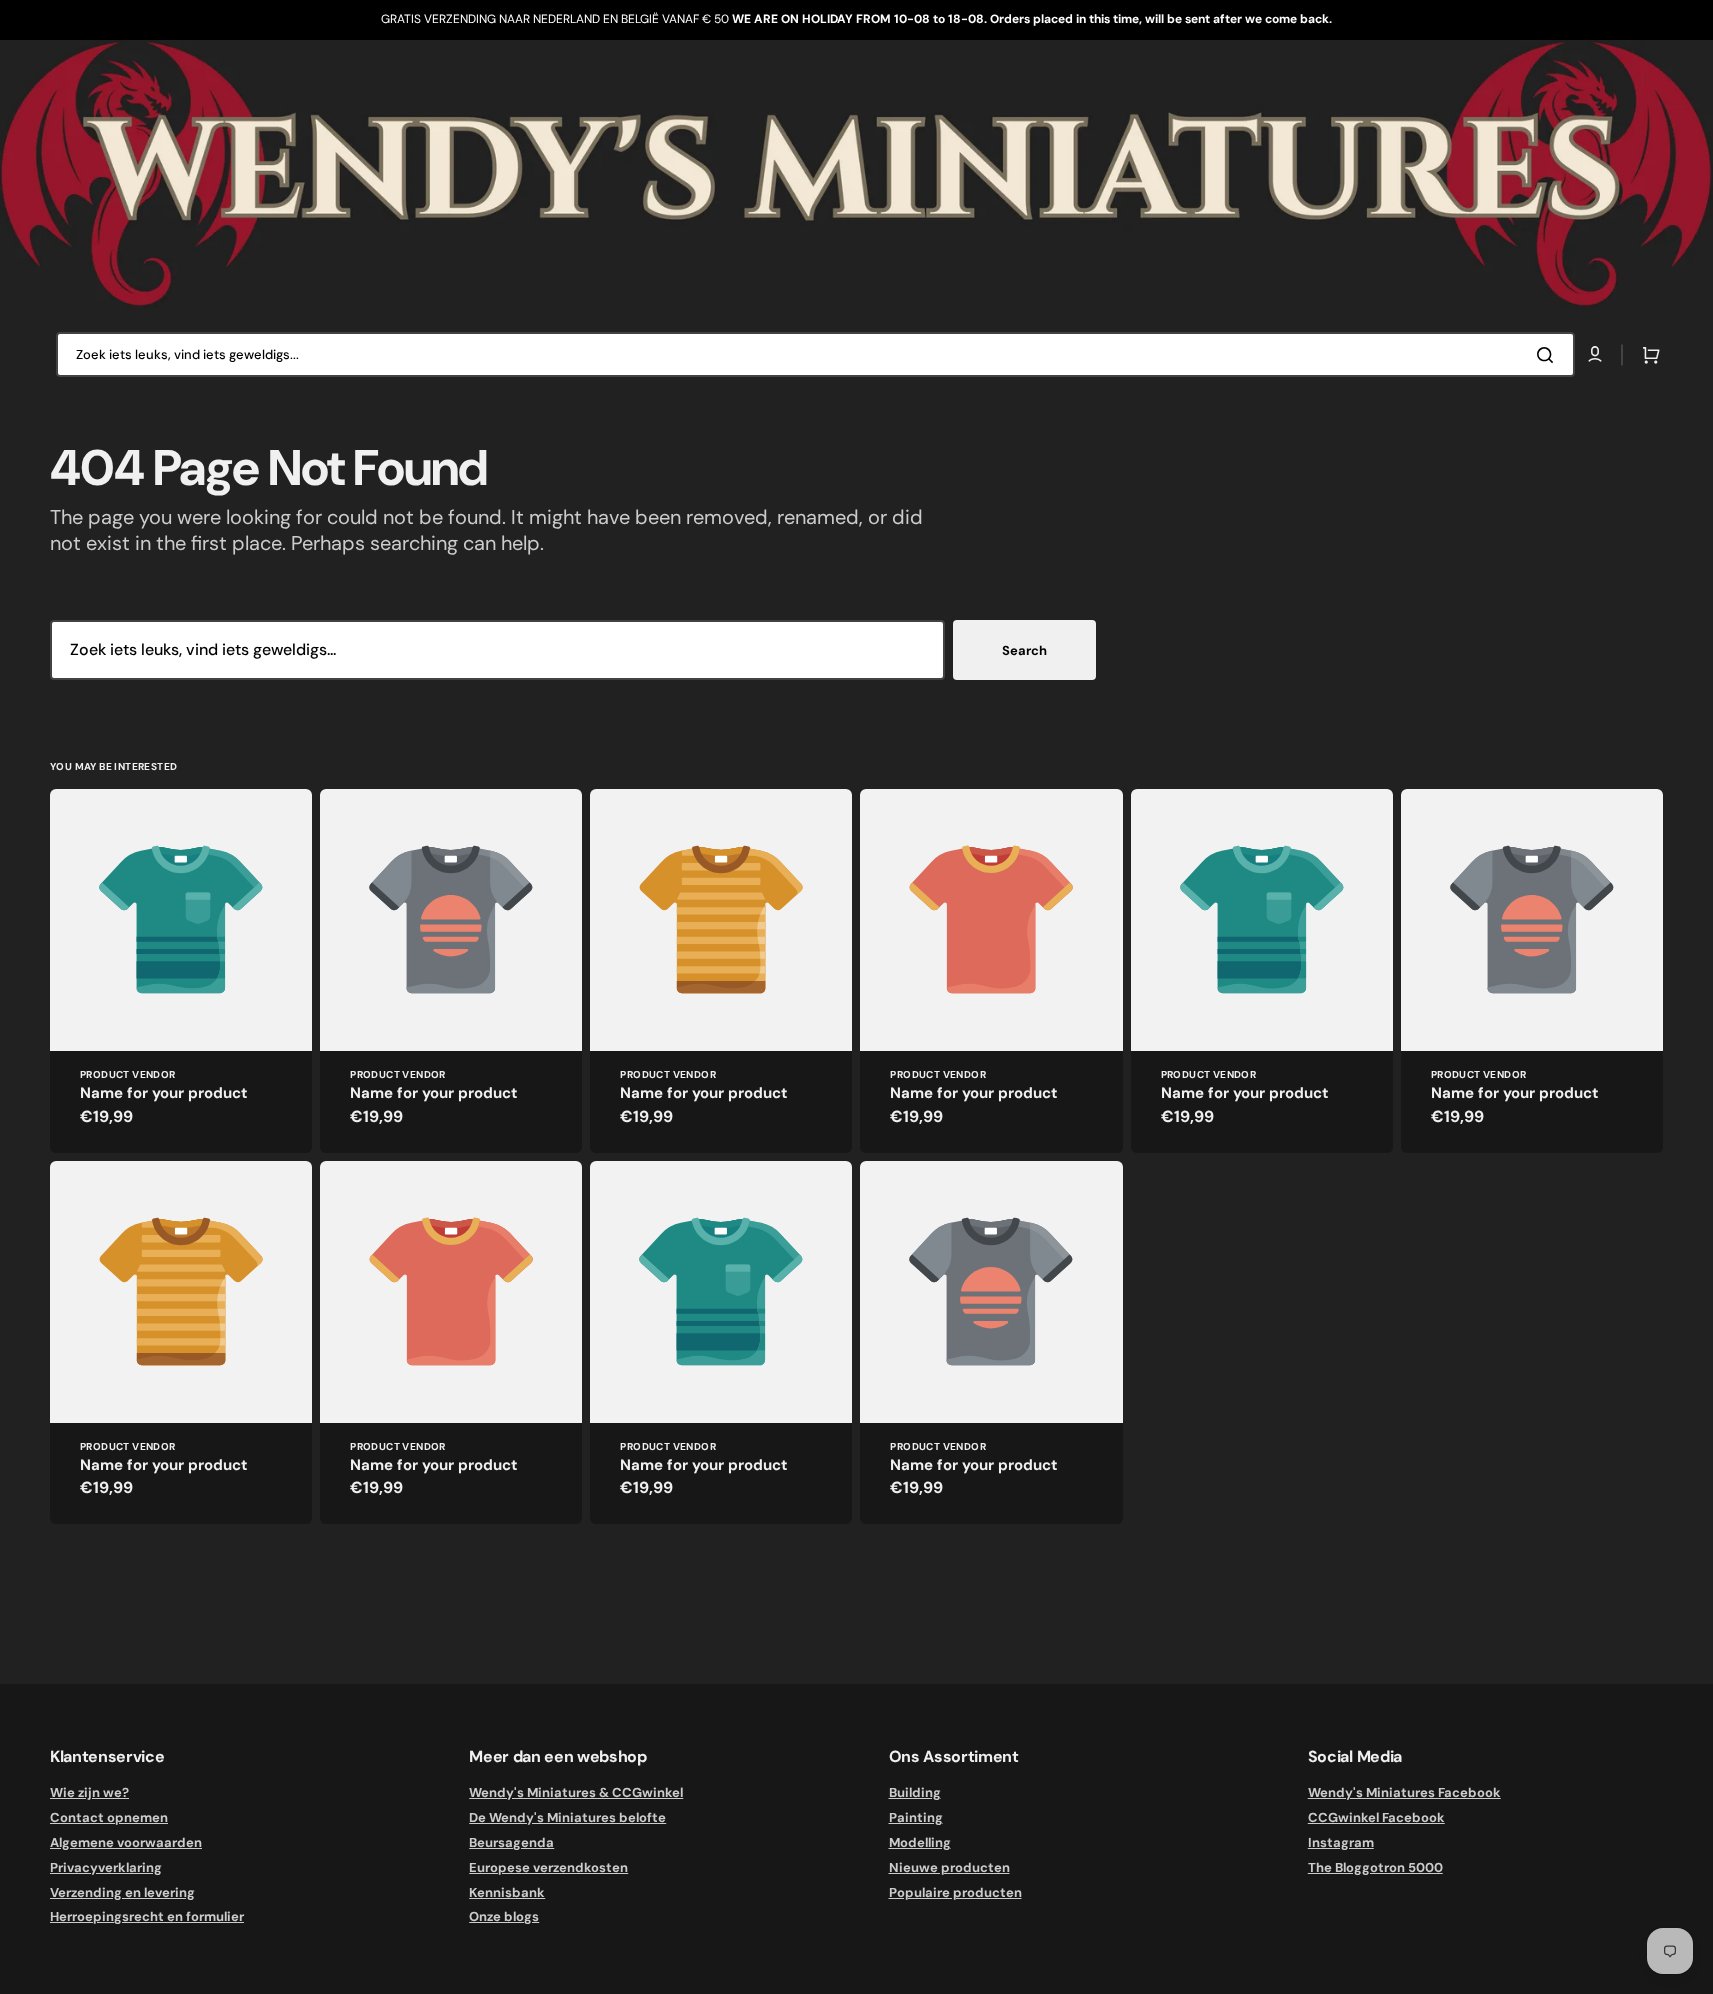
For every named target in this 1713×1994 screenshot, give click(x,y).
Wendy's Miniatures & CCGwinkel (576, 1793)
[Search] (1549, 355)
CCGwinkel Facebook (1376, 1817)
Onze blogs (504, 1916)
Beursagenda (511, 1842)
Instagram (1341, 1842)
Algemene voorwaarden (126, 1842)
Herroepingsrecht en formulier (147, 1916)
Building (915, 1793)
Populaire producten (955, 1892)
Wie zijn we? (89, 1793)
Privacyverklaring (106, 1867)
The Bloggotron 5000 (1375, 1867)
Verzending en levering (122, 1892)
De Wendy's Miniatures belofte (567, 1817)
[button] (1647, 355)
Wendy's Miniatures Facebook (1404, 1793)
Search (1024, 650)
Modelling (920, 1842)
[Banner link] (856, 174)
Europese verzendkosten (548, 1867)
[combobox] (815, 354)
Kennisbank (507, 1892)
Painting (916, 1817)
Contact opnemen (109, 1817)
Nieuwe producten (949, 1867)
